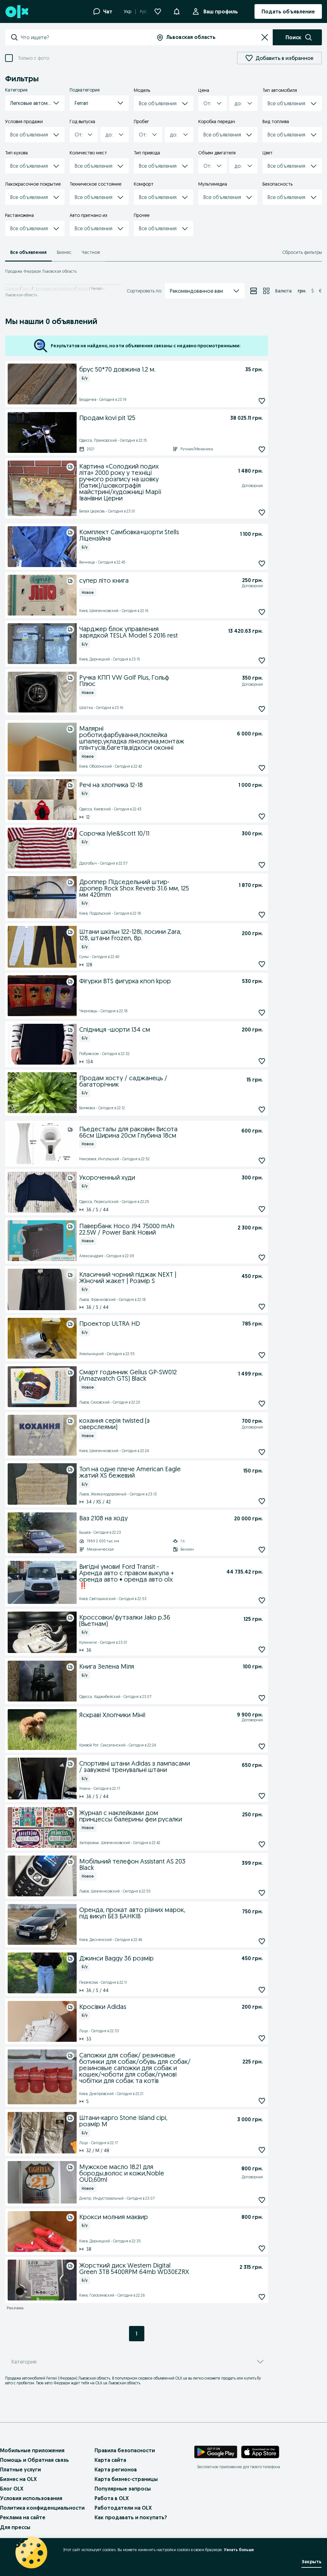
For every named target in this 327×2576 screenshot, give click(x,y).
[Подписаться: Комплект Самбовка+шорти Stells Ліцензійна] (262, 564)
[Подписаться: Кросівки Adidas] (262, 2038)
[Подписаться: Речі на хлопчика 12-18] (262, 816)
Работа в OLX (112, 2498)
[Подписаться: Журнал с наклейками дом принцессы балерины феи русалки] (262, 1844)
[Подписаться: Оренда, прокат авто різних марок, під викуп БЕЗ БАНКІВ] (262, 1941)
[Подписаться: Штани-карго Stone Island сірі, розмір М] (262, 2150)
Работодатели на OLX (123, 2508)
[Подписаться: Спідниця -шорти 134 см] (262, 1061)
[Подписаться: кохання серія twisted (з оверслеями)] (262, 1452)
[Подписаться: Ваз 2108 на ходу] (262, 1550)
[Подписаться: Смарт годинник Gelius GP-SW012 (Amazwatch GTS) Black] (262, 1403)
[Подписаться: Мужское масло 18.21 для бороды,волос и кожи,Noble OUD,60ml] (262, 2200)
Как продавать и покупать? (131, 2517)
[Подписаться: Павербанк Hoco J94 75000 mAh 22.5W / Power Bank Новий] (262, 1257)
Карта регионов (116, 2469)
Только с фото (34, 58)
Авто (27, 288)
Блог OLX (12, 2489)
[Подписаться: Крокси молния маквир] (262, 2248)
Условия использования (31, 2498)
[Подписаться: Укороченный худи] (262, 1209)
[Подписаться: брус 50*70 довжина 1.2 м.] (262, 401)
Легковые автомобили (54, 288)
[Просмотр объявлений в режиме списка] (254, 291)
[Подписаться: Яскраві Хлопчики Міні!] (262, 1746)
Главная (12, 288)
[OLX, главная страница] (16, 12)
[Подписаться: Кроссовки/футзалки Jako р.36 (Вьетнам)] (262, 1649)
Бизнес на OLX (18, 2479)
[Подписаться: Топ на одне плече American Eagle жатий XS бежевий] (262, 1501)
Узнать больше (239, 2550)
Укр (128, 11)
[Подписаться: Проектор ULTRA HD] (262, 1355)
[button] (35, 103)
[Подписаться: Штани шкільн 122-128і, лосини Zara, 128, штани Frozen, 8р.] (262, 964)
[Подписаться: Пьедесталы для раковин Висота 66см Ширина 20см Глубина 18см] (262, 1160)
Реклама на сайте (23, 2517)
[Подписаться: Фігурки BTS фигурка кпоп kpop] (262, 1012)
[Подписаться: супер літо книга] (262, 612)
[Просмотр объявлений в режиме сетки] (266, 291)
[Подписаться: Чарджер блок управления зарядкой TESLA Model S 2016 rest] (262, 661)
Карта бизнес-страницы (126, 2479)
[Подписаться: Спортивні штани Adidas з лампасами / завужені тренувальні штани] (262, 1796)
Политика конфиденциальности (42, 2508)
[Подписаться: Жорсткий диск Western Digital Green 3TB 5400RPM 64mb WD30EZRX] (262, 2297)
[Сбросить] (265, 37)
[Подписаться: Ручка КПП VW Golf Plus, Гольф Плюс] (262, 709)
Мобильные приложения (32, 2450)
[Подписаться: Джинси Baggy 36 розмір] (262, 1990)
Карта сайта (110, 2460)
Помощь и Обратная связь (34, 2460)
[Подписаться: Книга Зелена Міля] (262, 1698)
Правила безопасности (125, 2450)
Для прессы (15, 2527)
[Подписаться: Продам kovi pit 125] (262, 449)
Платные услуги (20, 2469)
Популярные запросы (123, 2489)
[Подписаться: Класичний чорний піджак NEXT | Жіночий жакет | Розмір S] (262, 1306)
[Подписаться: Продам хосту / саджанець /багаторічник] (262, 1109)
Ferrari (82, 288)
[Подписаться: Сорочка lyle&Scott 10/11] (262, 865)
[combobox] (86, 37)
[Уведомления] (177, 11)
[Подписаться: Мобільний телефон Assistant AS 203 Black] (262, 1893)
